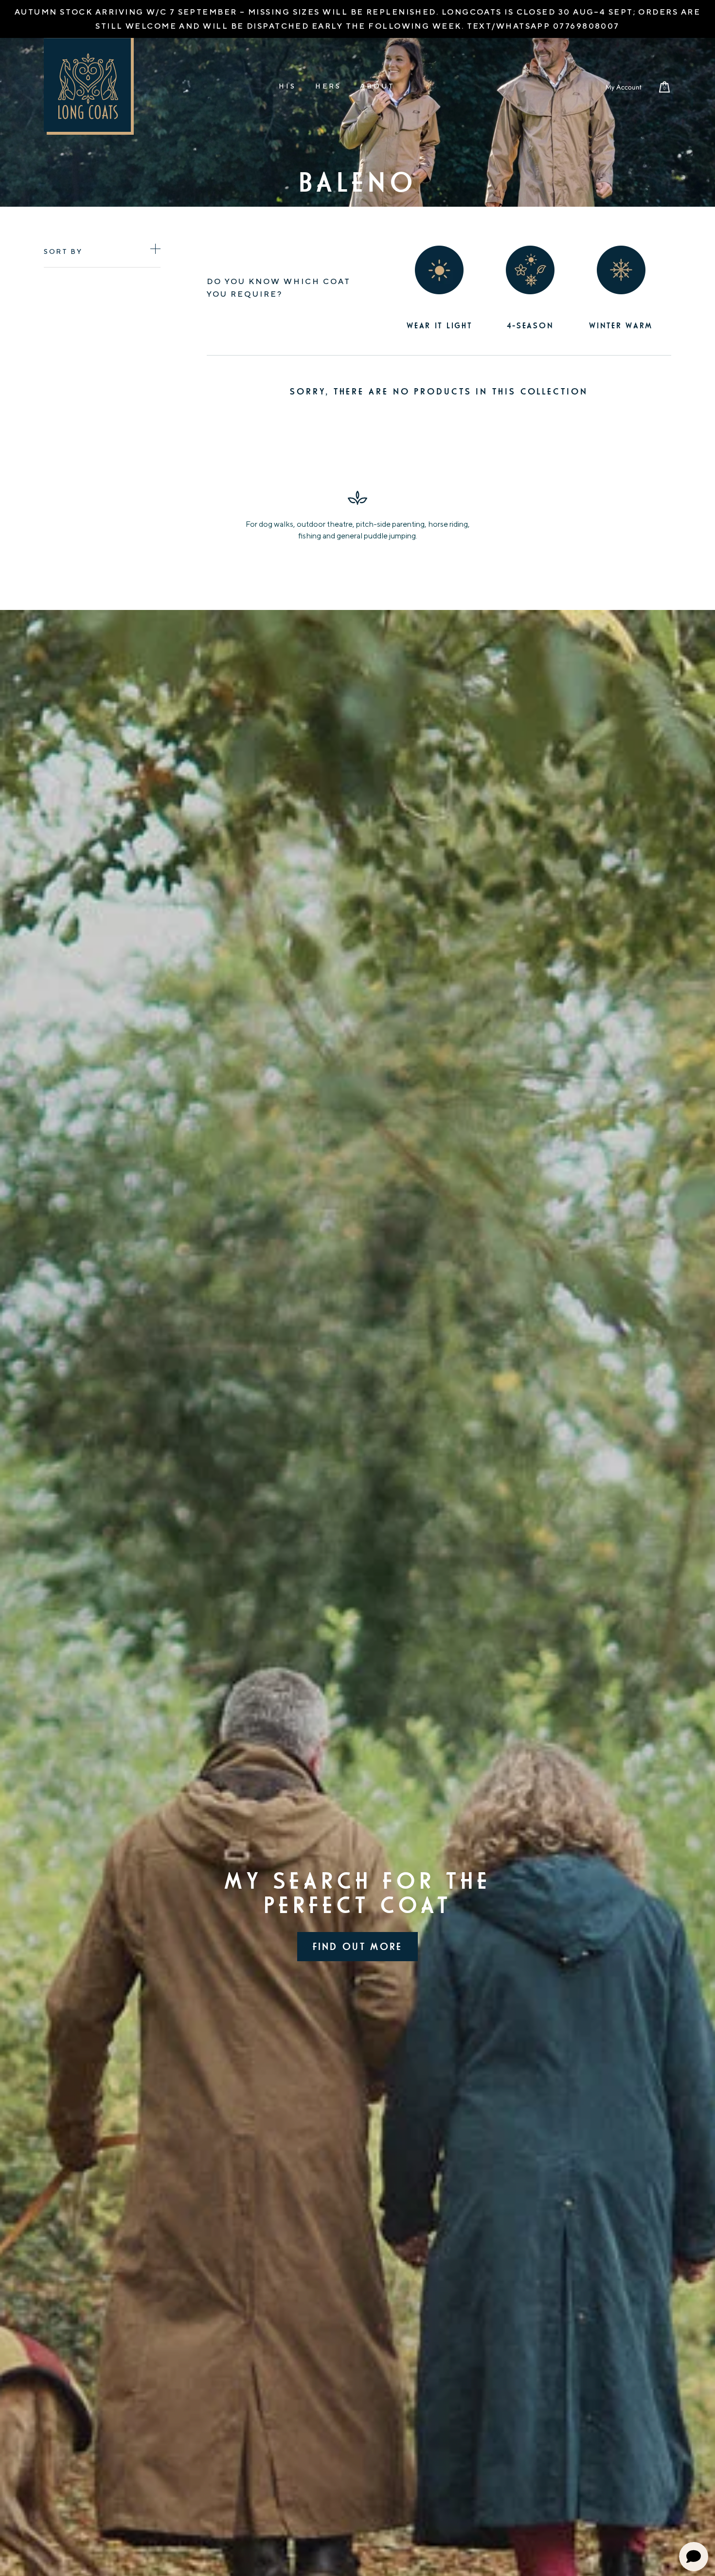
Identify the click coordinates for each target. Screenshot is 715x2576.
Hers (328, 86)
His (287, 86)
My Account (623, 87)
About (377, 86)
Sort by (63, 251)
